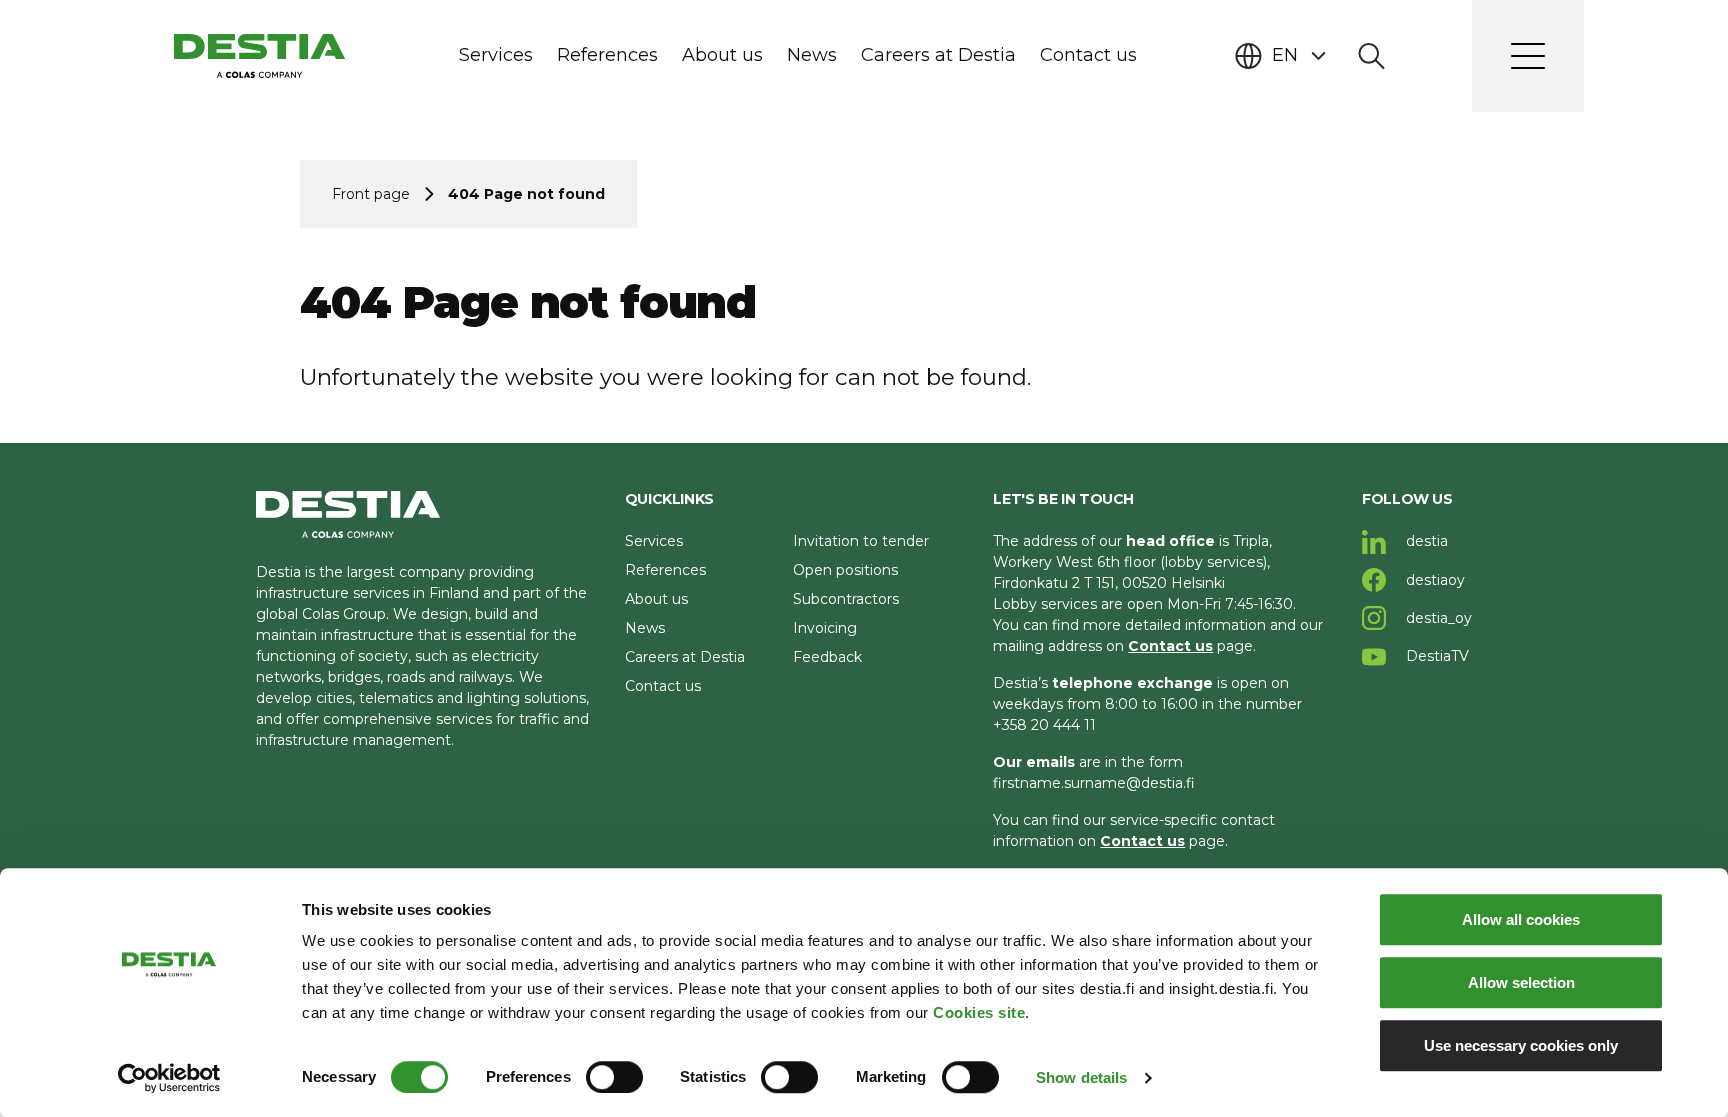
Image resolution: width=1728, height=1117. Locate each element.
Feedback (827, 657)
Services (654, 541)
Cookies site (979, 1012)
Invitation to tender (861, 541)
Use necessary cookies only (1521, 1045)
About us (656, 599)
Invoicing (825, 628)
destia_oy (1437, 618)
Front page (371, 194)
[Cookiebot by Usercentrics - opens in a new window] (169, 1078)
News (645, 628)
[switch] (614, 1077)
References (665, 570)
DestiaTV (1435, 656)
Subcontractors (846, 599)
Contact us (663, 686)
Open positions (845, 570)
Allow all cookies (1521, 919)
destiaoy (1433, 580)
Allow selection (1521, 982)
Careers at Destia (685, 657)
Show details (1081, 1077)
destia (1425, 541)
